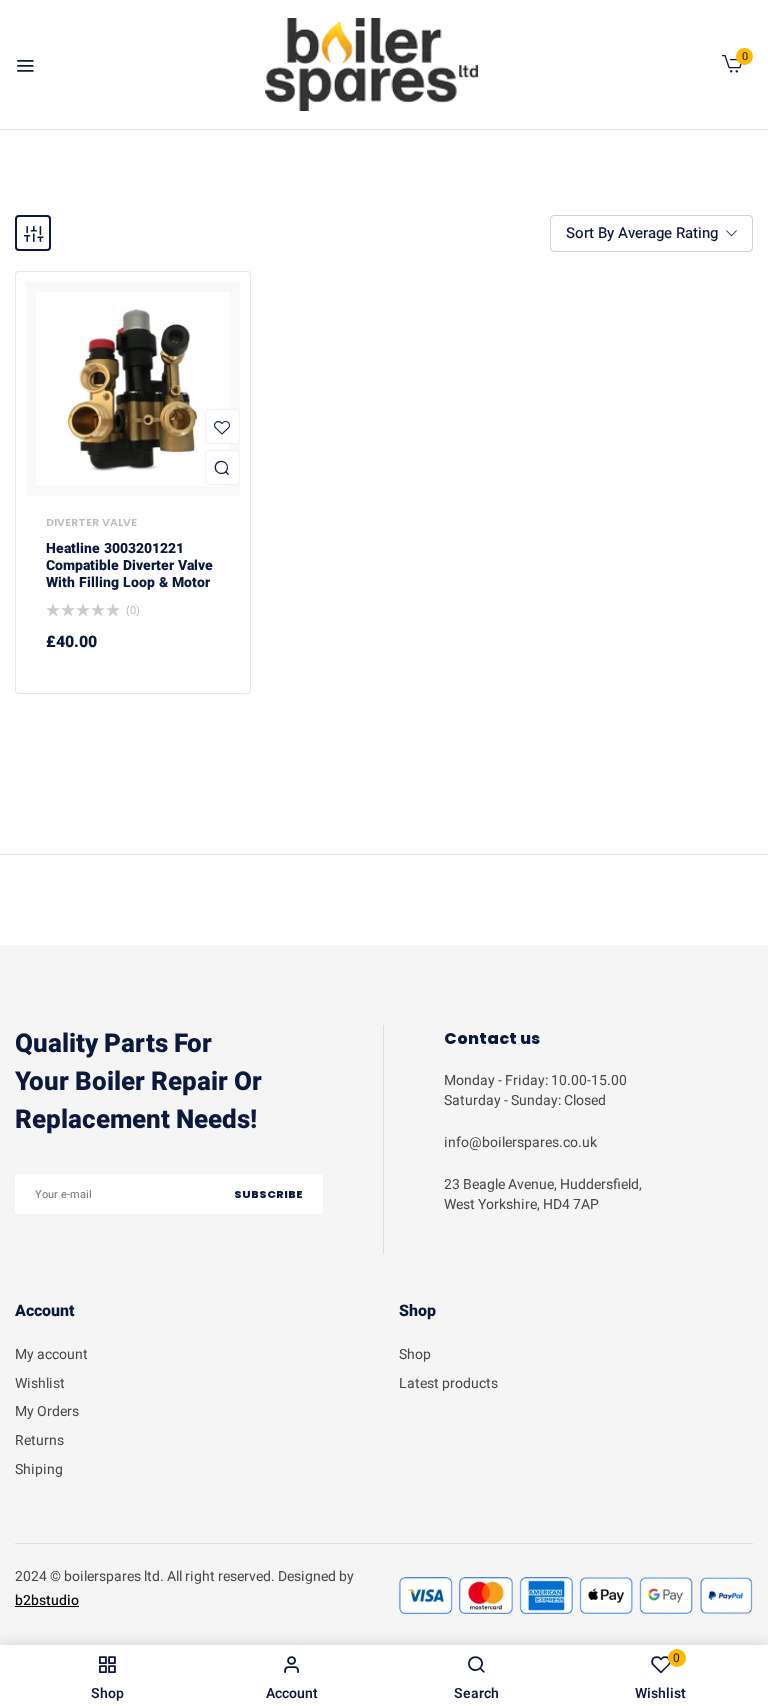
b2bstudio (47, 1600)
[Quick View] (222, 467)
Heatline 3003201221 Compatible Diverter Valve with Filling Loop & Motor (129, 566)
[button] (732, 68)
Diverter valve (91, 522)
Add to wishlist (222, 426)
